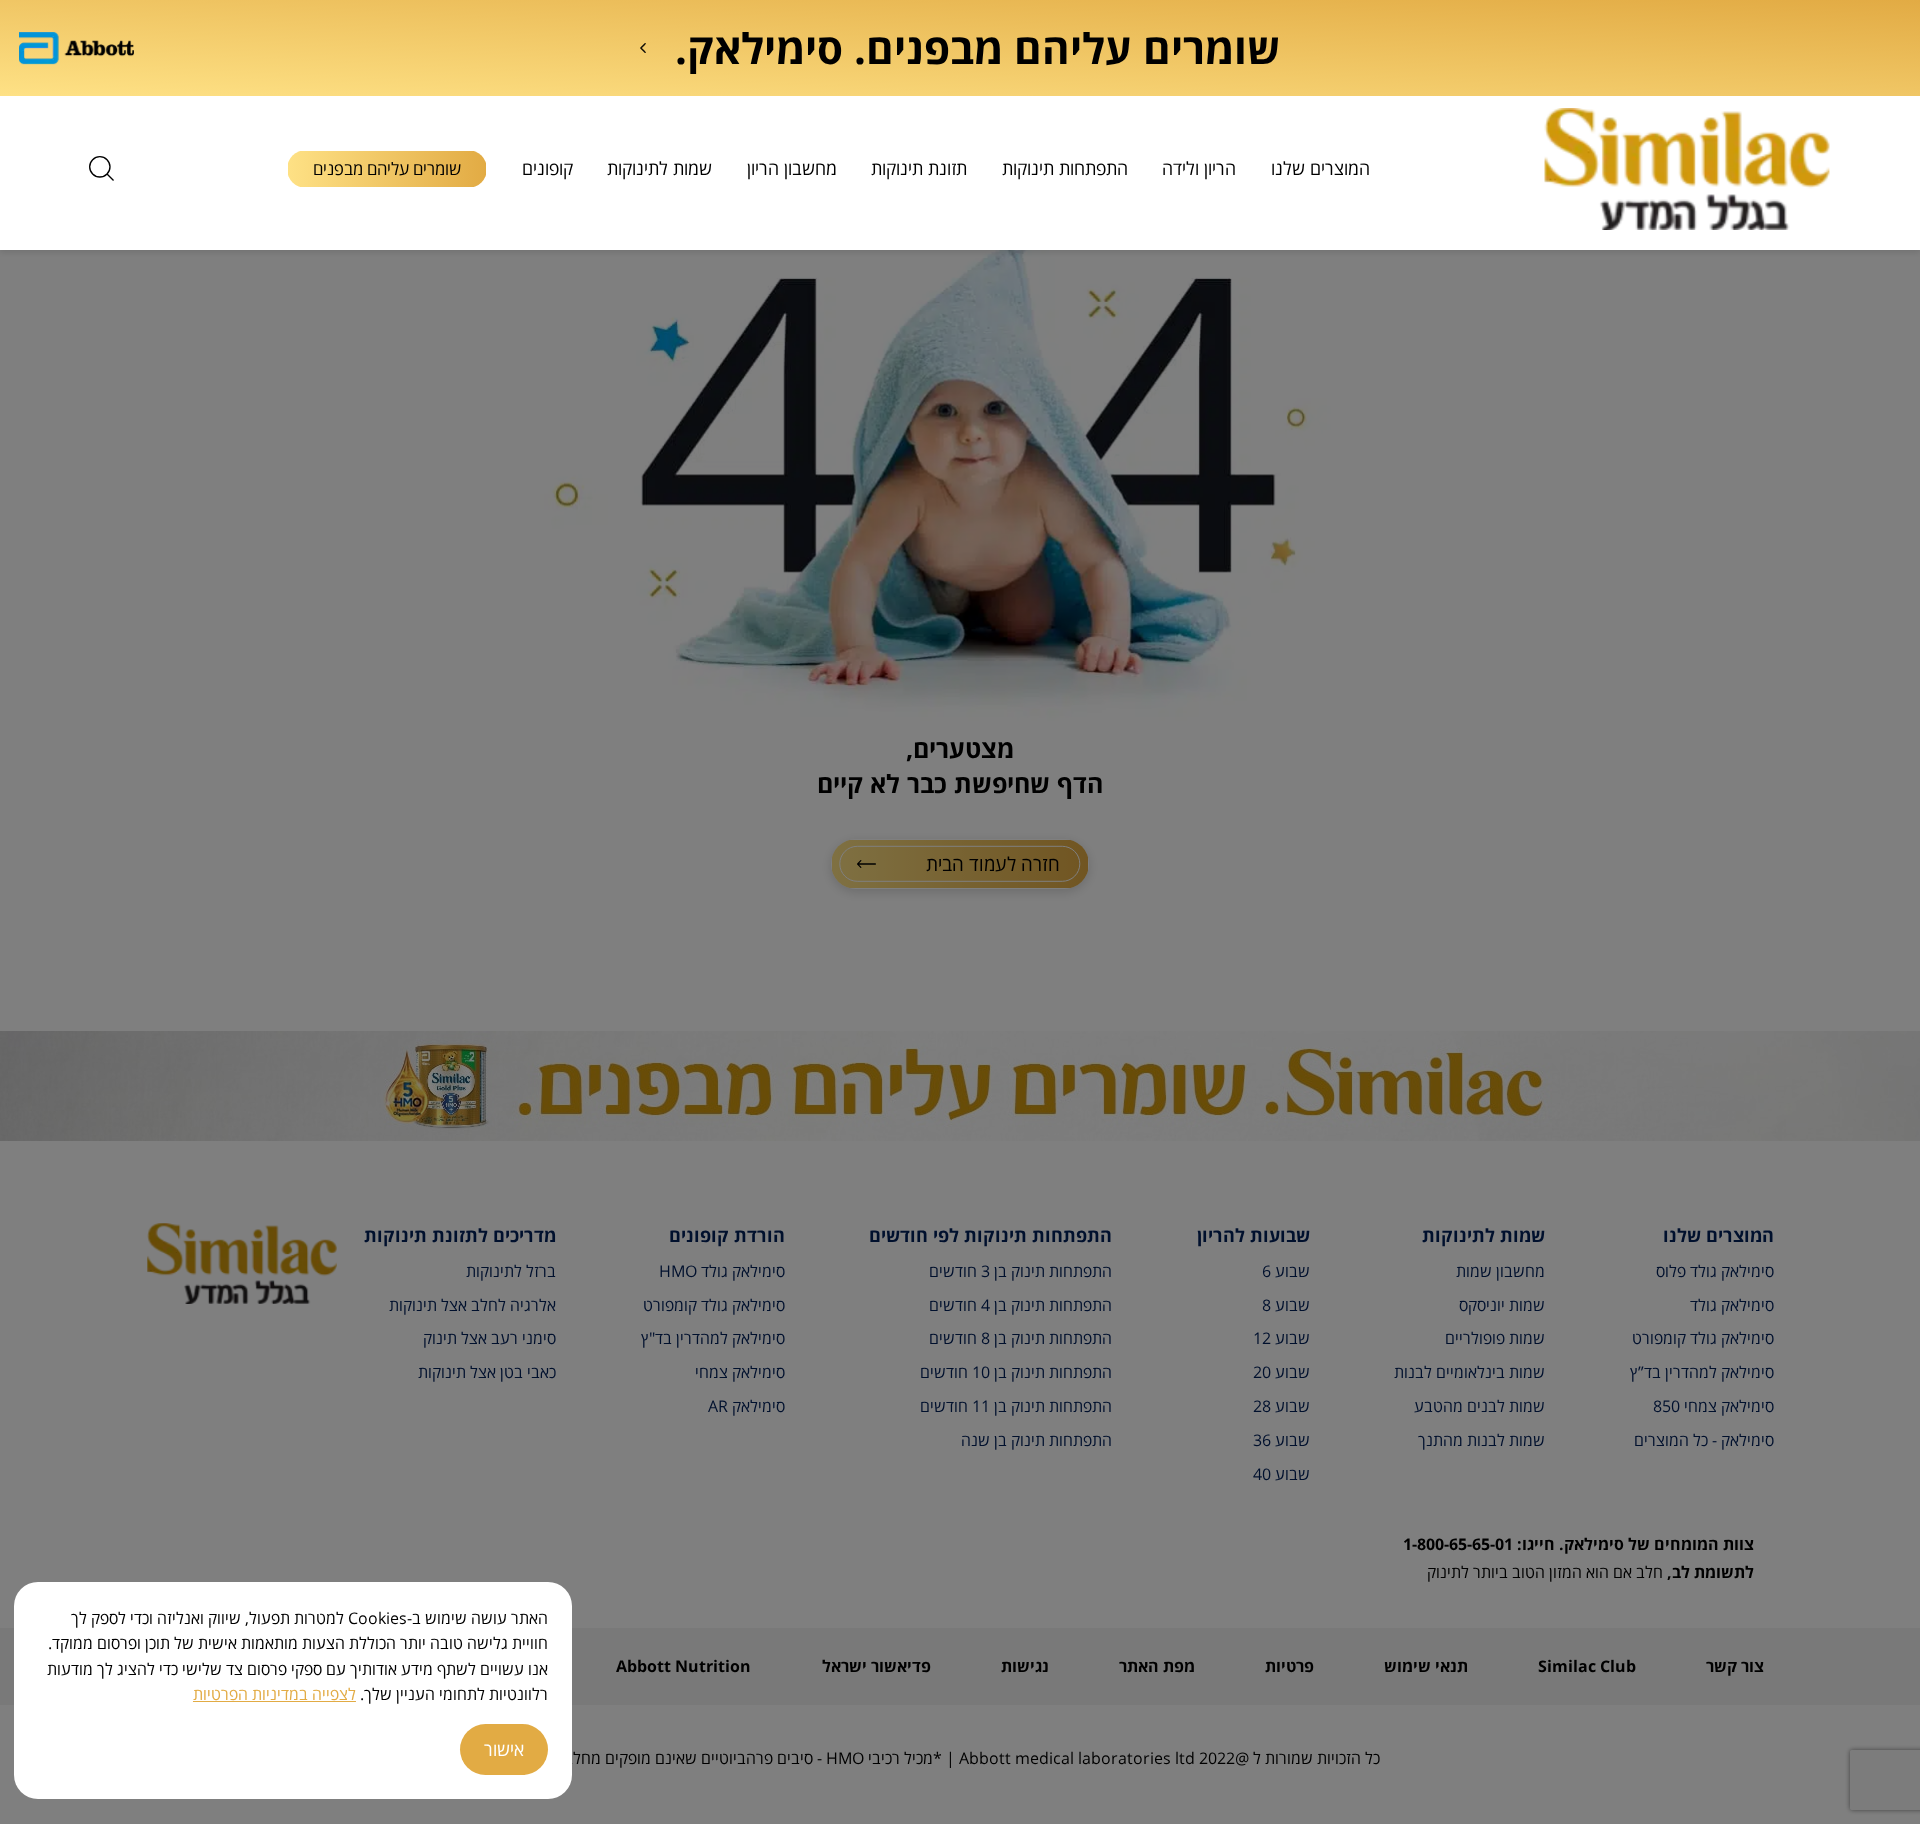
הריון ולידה (1199, 168)
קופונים (547, 168)
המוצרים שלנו (1320, 168)
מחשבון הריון (792, 168)
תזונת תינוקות (919, 168)
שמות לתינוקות (659, 168)
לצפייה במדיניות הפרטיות (274, 1694)
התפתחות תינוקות (1065, 168)
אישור (504, 1749)
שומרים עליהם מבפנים (387, 168)
